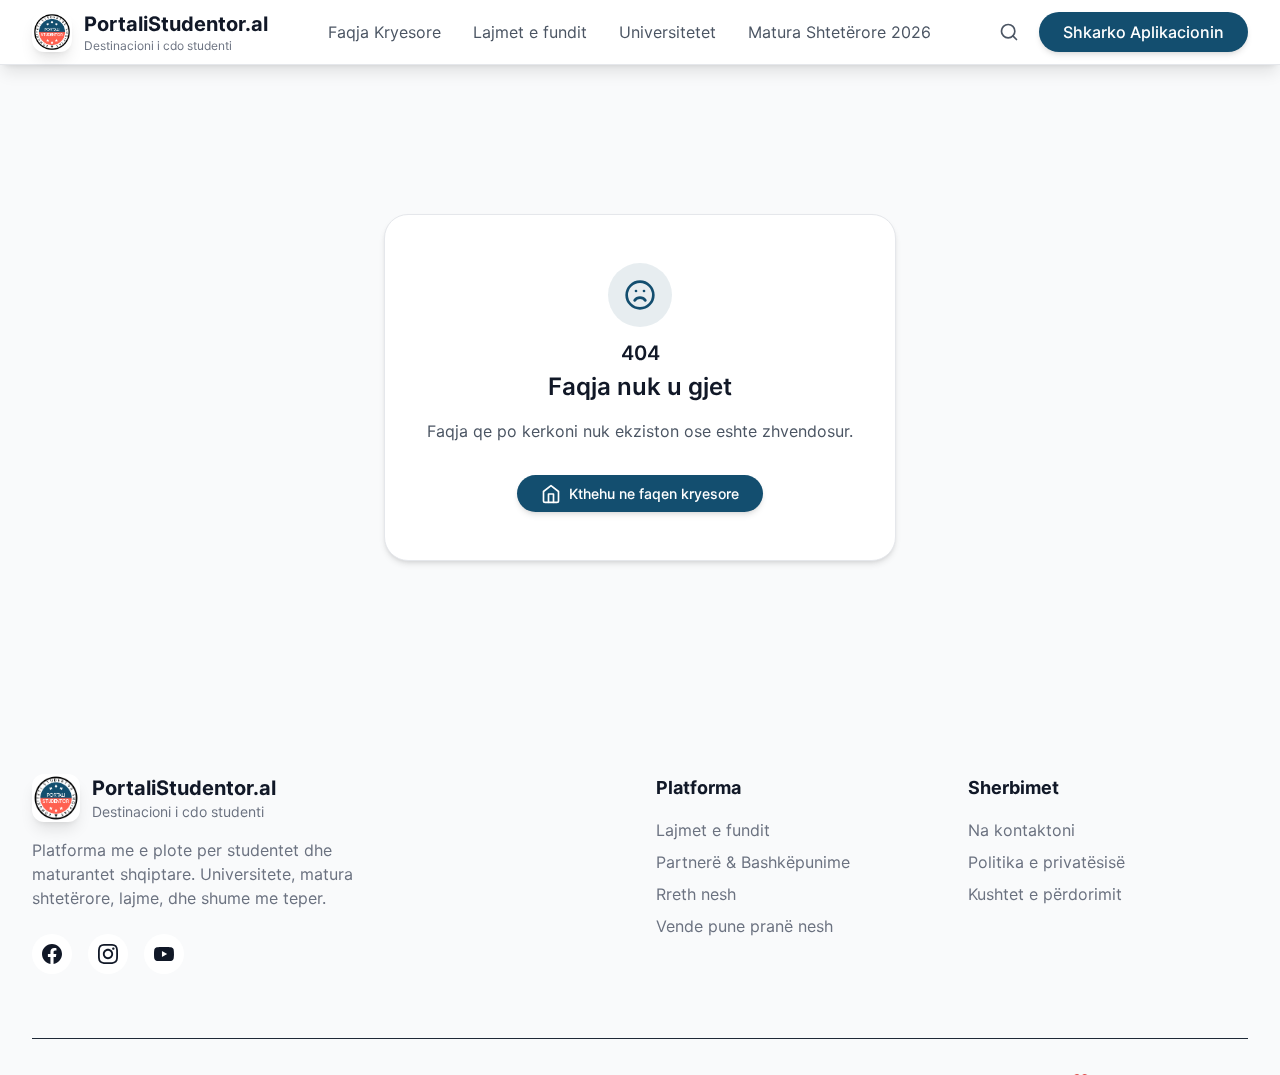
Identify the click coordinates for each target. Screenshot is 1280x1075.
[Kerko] (1009, 32)
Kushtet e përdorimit (1045, 894)
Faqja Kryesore (384, 32)
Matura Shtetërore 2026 (839, 32)
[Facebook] (52, 954)
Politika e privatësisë (1046, 862)
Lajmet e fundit (530, 32)
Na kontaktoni (1021, 830)
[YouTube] (164, 954)
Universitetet (667, 32)
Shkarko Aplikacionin (1143, 32)
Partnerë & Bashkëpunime (753, 862)
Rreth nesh (696, 894)
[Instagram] (108, 954)
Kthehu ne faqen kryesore (654, 493)
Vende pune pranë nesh (744, 926)
